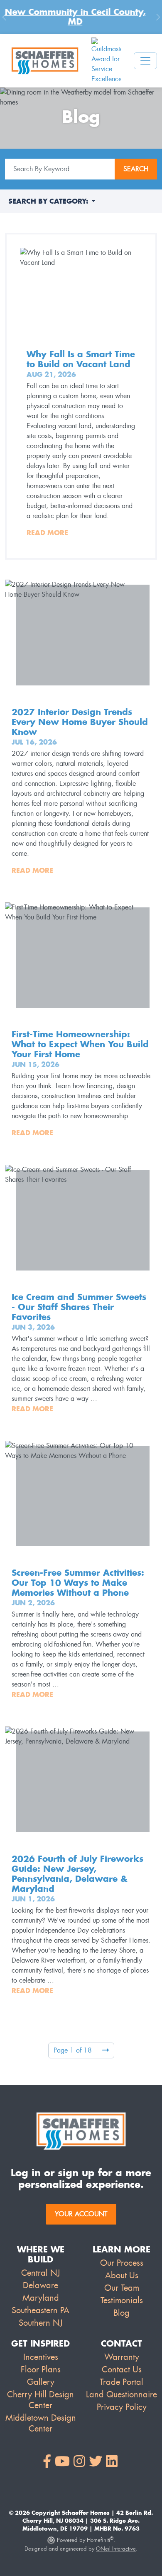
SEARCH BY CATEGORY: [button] (49, 201)
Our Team (122, 2288)
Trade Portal (121, 2382)
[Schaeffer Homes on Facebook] (47, 2462)
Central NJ (40, 2273)
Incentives (41, 2357)
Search (136, 169)
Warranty (122, 2357)
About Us (122, 2275)
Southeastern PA (40, 2310)
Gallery (41, 2382)
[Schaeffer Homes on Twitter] (96, 2462)
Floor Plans (41, 2369)
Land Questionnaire (121, 2394)
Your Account (81, 2214)
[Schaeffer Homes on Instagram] (79, 2462)
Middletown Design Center (41, 2423)
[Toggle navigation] (145, 61)
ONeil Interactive (116, 2549)
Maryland (41, 2298)
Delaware (40, 2285)
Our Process (122, 2263)
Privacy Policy (122, 2407)
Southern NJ (40, 2323)
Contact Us (122, 2369)
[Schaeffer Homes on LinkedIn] (112, 2462)
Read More (47, 533)
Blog (121, 2313)
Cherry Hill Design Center (40, 2400)
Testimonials (122, 2300)
